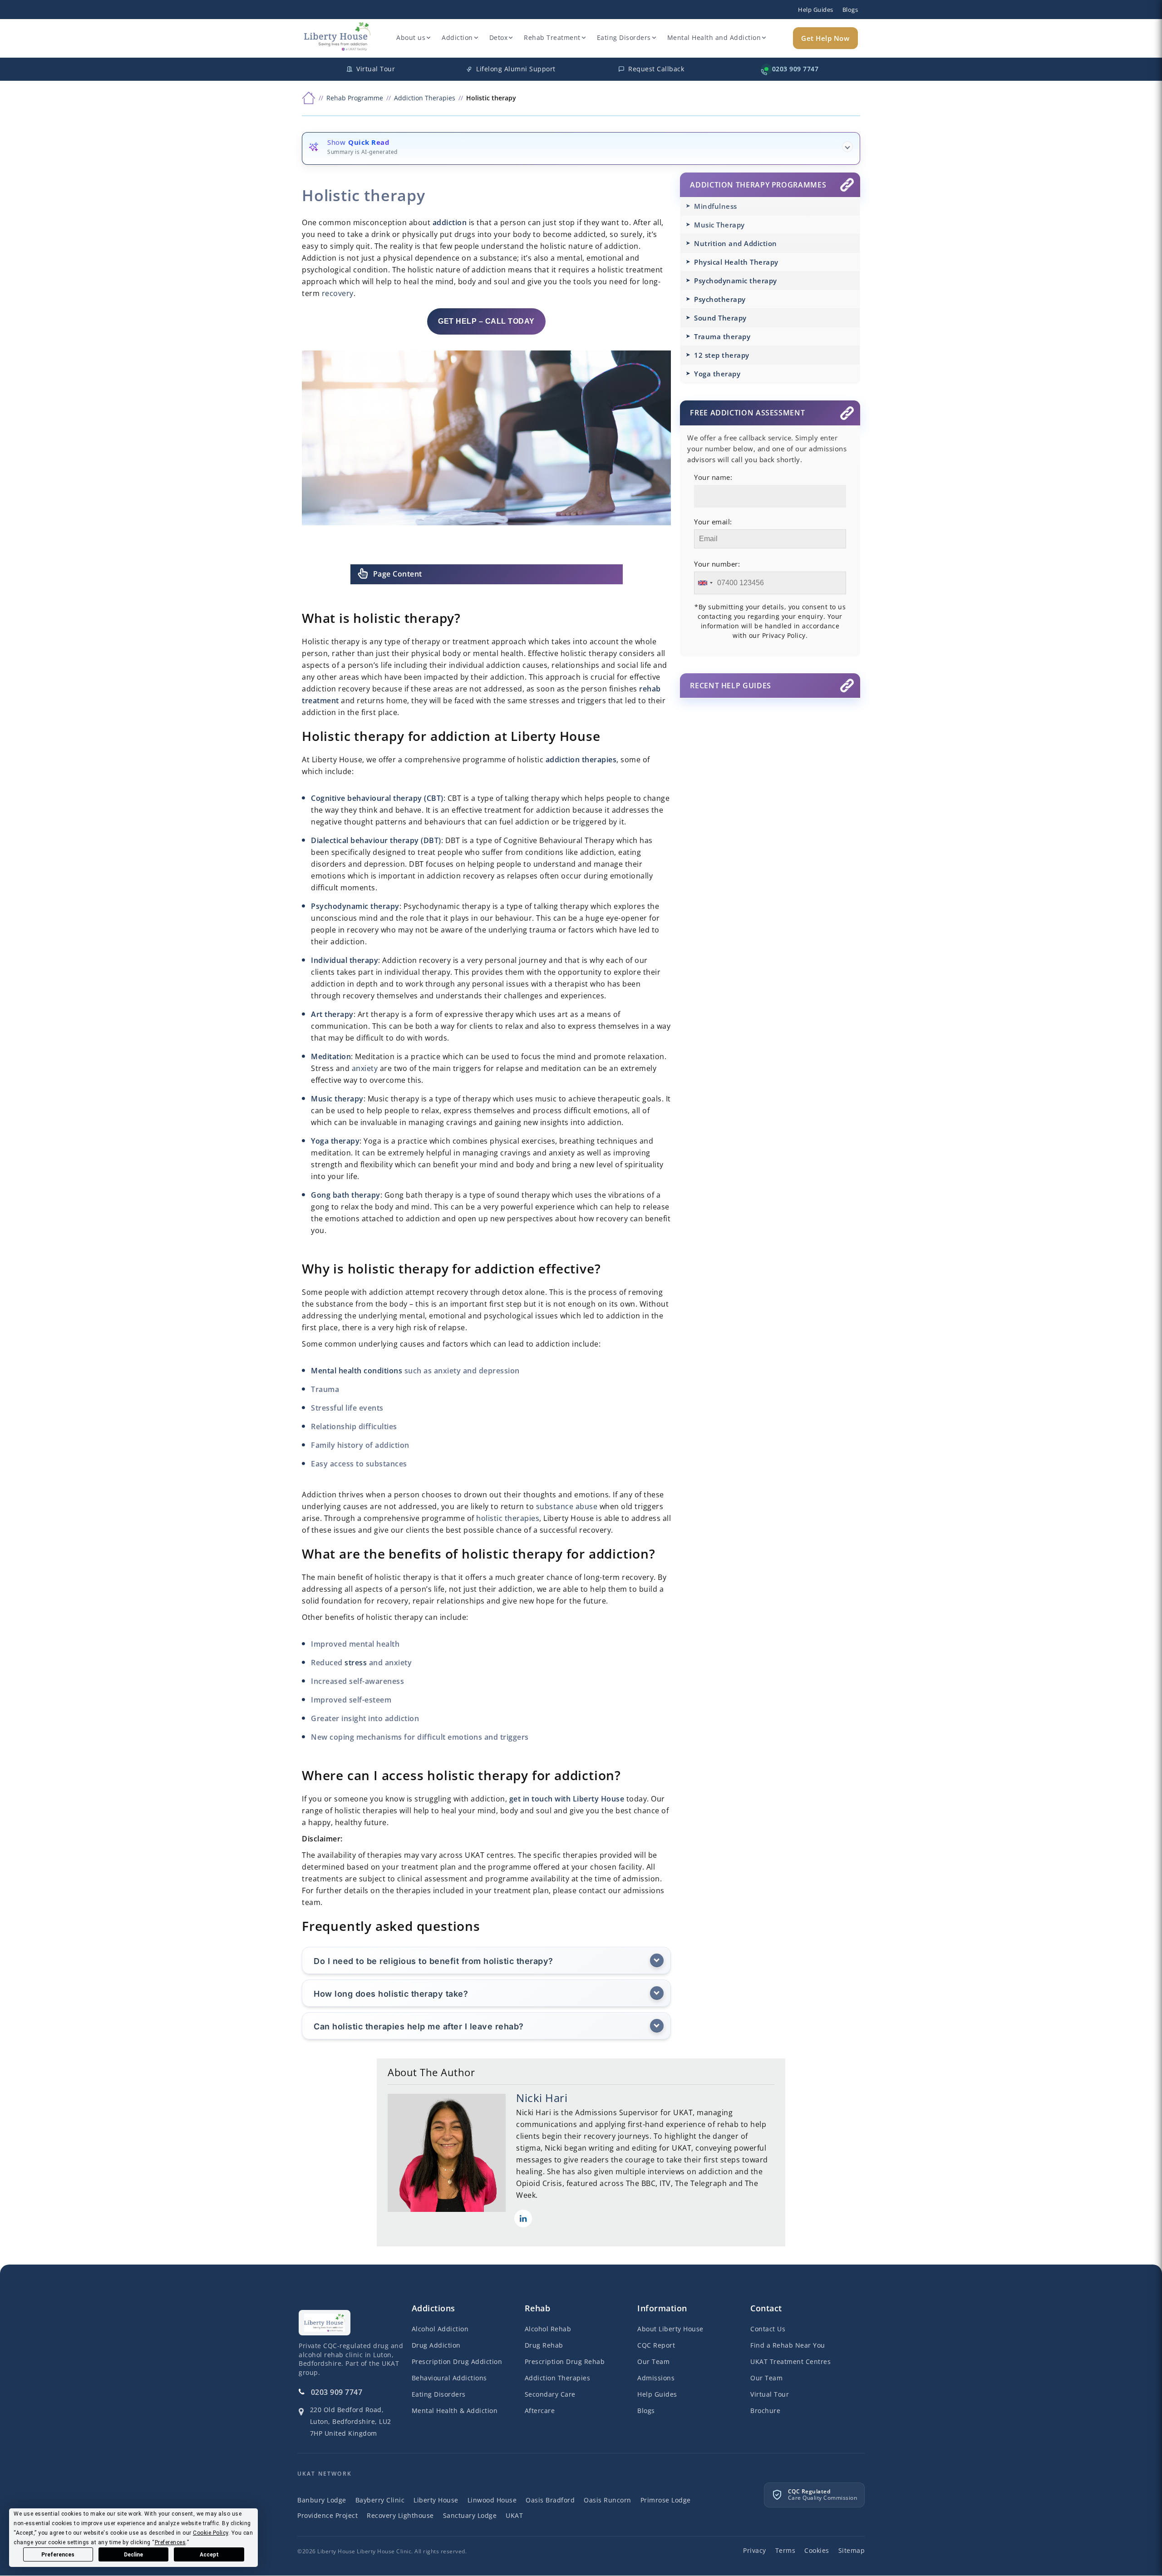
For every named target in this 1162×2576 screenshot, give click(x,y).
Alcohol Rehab (548, 2329)
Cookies (817, 2551)
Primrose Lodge (666, 2500)
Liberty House (436, 2500)
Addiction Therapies (558, 2378)
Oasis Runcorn (608, 2500)
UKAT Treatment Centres (790, 2362)
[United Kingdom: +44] (705, 583)
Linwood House (492, 2500)
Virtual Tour (770, 2395)
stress (356, 1663)
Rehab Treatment (552, 37)
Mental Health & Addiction (455, 2411)
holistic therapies (508, 1518)
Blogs (850, 10)
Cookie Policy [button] (211, 2533)
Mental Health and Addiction (714, 37)
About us (411, 37)
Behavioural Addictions (449, 2378)
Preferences (58, 2555)
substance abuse (567, 1506)
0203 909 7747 (337, 2393)
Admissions (656, 2378)
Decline (133, 2555)
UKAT (514, 2516)
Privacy (755, 2551)
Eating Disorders (624, 37)
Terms (785, 2551)
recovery (338, 293)
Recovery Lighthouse (400, 2516)
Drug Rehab (544, 2346)
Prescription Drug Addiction (457, 2362)
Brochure (765, 2411)
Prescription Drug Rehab (565, 2362)
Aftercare (540, 2411)
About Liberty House (670, 2329)
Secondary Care (550, 2395)
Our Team (653, 2362)
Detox (499, 37)
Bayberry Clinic (380, 2500)
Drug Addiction (436, 2346)
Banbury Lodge (322, 2500)
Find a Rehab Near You (788, 2346)
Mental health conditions (357, 1371)
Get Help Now (825, 38)
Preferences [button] (170, 2542)
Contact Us (768, 2329)
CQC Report (656, 2346)
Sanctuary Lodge (470, 2516)
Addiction (457, 37)
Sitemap (852, 2551)
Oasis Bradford (550, 2500)
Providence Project (327, 2516)
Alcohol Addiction (440, 2329)
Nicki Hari (542, 2098)
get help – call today (486, 321)
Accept (209, 2555)
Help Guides (816, 10)
